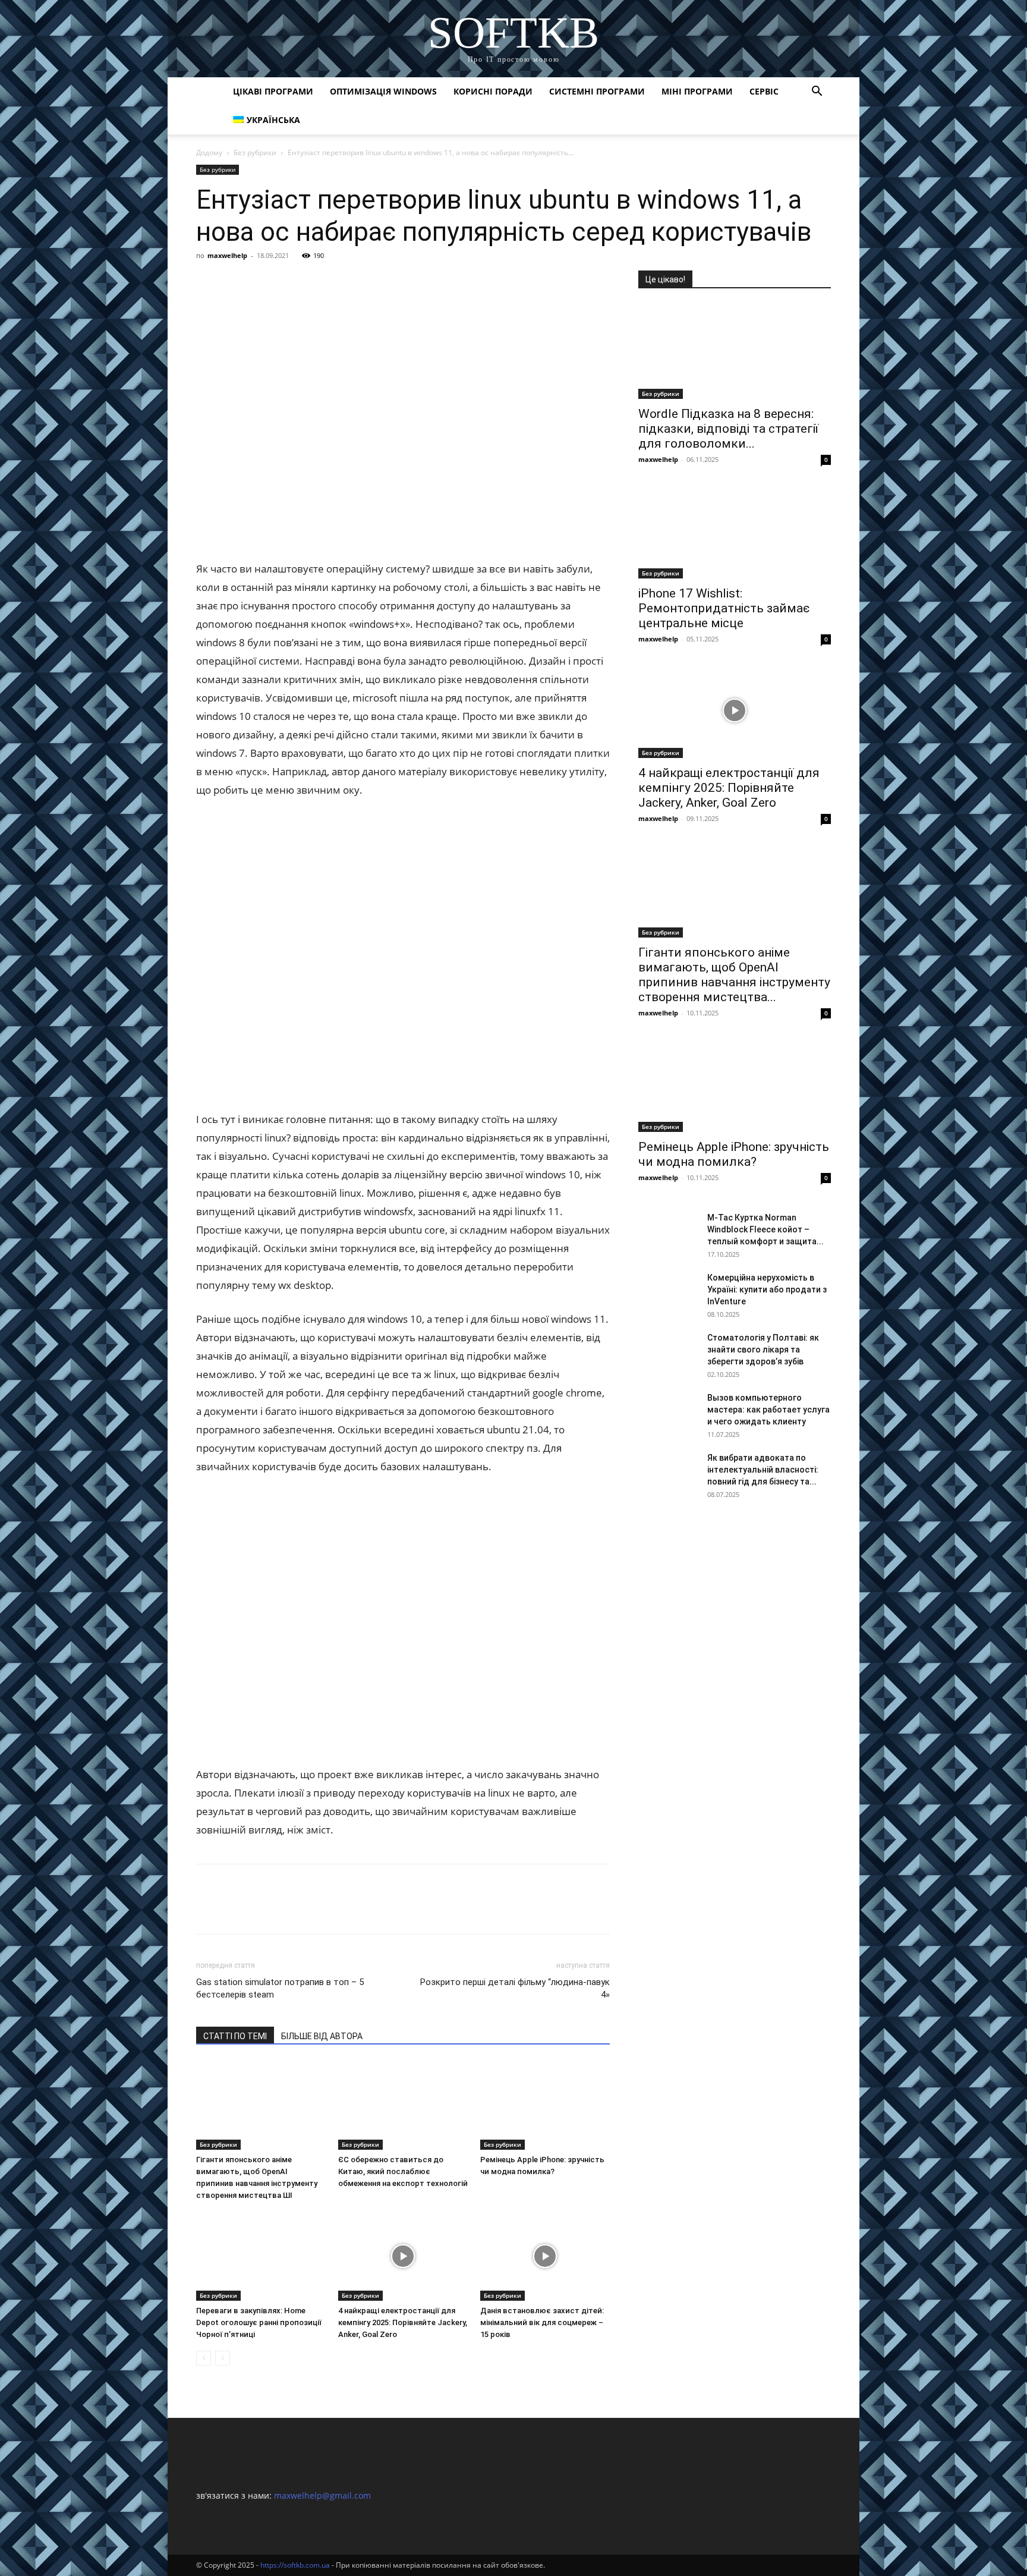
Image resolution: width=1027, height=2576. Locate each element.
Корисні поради (493, 91)
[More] (427, 282)
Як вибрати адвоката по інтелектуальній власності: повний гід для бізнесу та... (763, 1470)
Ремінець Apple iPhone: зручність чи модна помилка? (734, 1154)
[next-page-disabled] (223, 2358)
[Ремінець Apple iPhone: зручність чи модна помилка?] (545, 2105)
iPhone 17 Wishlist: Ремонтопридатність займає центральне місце (724, 608)
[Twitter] (263, 282)
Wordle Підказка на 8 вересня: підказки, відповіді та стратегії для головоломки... (728, 429)
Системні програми (597, 91)
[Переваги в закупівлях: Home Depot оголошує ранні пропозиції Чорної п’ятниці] (261, 2256)
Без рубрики (255, 152)
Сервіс (764, 91)
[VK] (235, 282)
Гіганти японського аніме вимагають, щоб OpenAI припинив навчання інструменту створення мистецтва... (734, 975)
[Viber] (290, 282)
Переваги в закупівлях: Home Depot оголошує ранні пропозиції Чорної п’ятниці (259, 2322)
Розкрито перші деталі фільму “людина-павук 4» (515, 1988)
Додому (209, 152)
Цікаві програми (273, 91)
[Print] (399, 282)
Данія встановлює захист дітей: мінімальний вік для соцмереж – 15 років (542, 2322)
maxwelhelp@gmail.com (322, 2495)
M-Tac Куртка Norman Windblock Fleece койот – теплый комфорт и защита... (765, 1229)
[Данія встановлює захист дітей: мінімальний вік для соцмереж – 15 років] (545, 2256)
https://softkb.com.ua (295, 2565)
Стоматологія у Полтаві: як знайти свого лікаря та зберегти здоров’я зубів (763, 1350)
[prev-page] (204, 2358)
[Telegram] (317, 282)
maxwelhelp (227, 255)
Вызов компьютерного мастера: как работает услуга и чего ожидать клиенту (768, 1410)
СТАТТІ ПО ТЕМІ (235, 2036)
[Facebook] (208, 282)
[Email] (372, 282)
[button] (817, 92)
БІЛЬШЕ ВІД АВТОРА (322, 2036)
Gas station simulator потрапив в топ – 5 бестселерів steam (280, 1988)
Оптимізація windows (383, 91)
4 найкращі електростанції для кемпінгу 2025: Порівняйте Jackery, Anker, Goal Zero (403, 2322)
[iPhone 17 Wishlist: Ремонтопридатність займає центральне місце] (735, 531)
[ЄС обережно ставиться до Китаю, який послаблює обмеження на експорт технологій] (403, 2105)
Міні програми (697, 91)
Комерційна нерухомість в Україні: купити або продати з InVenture (767, 1289)
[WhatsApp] (345, 282)
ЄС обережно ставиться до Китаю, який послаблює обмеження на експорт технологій (403, 2171)
